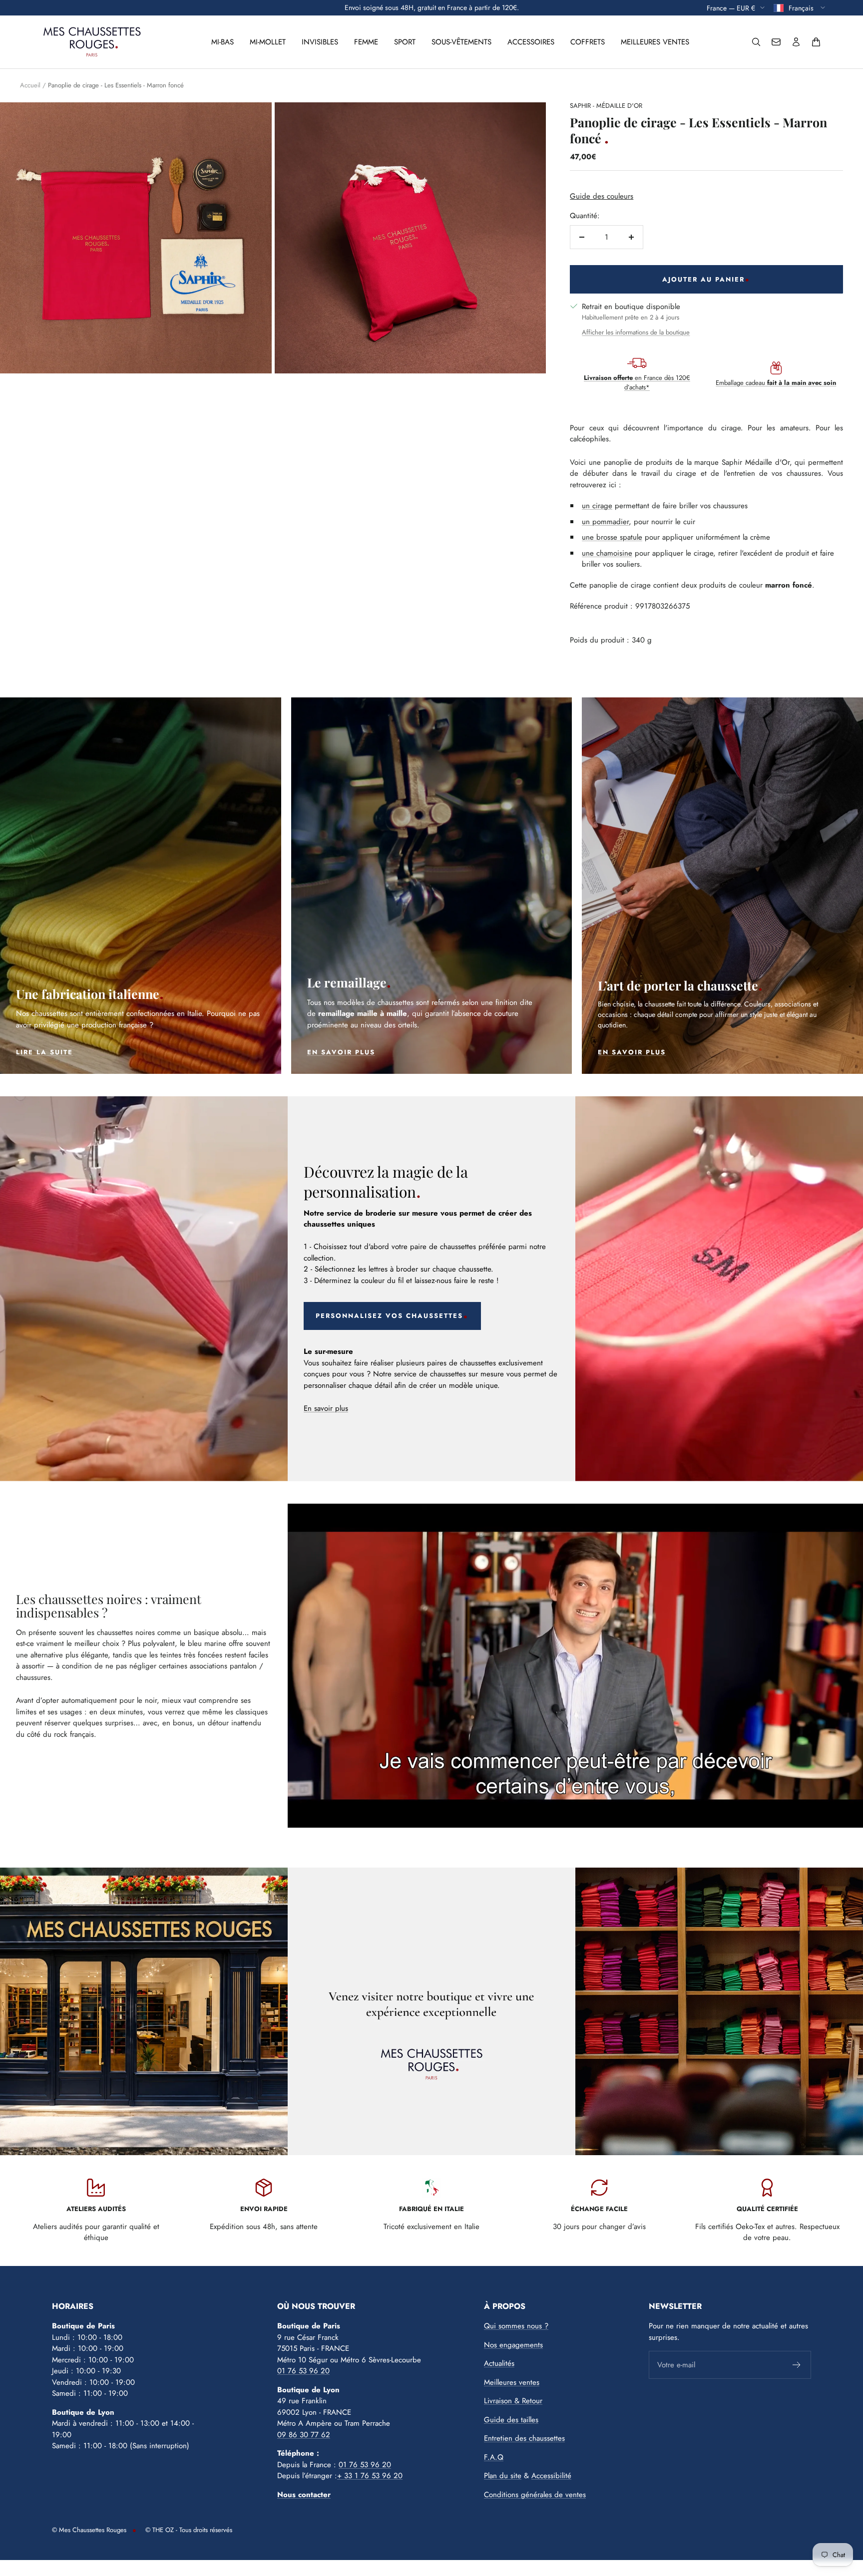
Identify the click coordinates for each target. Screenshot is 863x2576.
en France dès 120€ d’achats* (637, 383)
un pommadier (605, 522)
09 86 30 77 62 (304, 2435)
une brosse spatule (612, 537)
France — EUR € (731, 7)
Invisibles (320, 42)
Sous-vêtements (461, 42)
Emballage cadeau (776, 383)
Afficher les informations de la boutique (636, 332)
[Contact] (776, 42)
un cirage (597, 506)
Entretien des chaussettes (524, 2438)
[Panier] (816, 42)
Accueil (30, 85)
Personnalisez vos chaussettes (389, 1316)
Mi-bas (222, 42)
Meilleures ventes (655, 42)
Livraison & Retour (513, 2401)
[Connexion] (796, 42)
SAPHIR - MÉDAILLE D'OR (606, 106)
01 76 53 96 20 (303, 2371)
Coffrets (588, 42)
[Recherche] (756, 42)
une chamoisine (607, 553)
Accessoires (531, 42)
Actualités (499, 2363)
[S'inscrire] (797, 2365)
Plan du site (503, 2476)
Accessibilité (551, 2476)
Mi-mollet (268, 42)
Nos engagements (513, 2345)
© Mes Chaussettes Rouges (89, 2530)
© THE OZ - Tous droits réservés (189, 2530)
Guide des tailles (511, 2420)
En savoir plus (326, 1408)
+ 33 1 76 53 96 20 (370, 2476)
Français (802, 7)
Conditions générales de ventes (535, 2495)
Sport (405, 42)
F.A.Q (494, 2457)
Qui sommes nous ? (516, 2326)
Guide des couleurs (602, 196)
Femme (366, 42)
